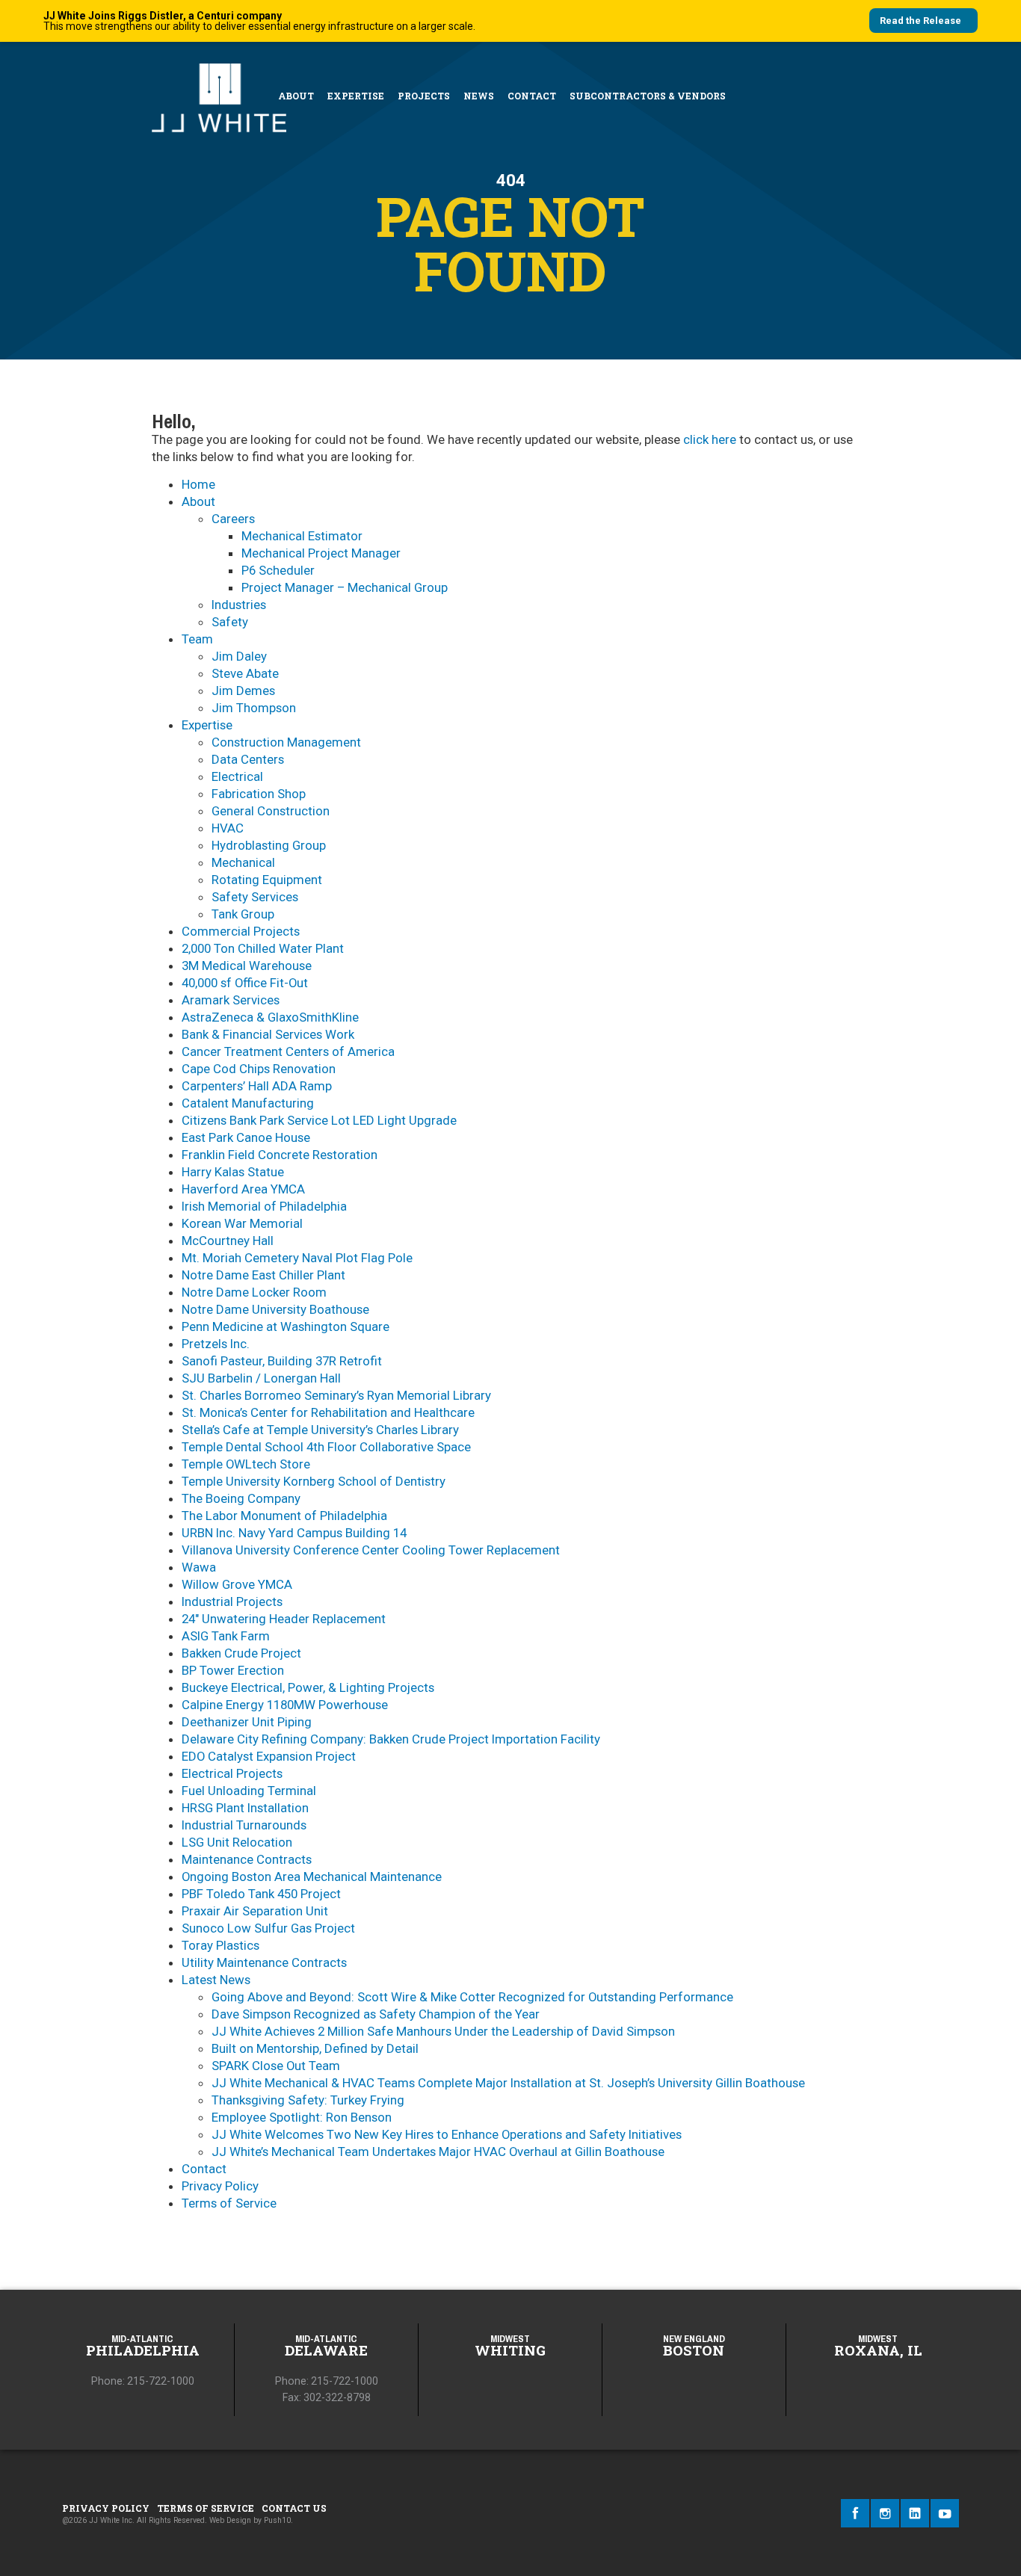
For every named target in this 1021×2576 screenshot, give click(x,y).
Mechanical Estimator (302, 536)
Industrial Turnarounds (244, 1825)
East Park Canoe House (246, 1137)
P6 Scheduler (278, 570)
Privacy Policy (220, 2186)
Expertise (356, 96)
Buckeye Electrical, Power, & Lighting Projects (308, 1687)
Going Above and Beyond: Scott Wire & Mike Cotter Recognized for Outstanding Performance (472, 1997)
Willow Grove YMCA (237, 1584)
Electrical (237, 776)
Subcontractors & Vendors (648, 96)
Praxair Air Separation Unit (255, 1911)
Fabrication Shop (259, 794)
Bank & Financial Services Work (268, 1034)
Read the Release (920, 21)
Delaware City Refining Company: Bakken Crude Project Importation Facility (391, 1739)
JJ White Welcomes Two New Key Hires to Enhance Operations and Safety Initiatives (447, 2134)
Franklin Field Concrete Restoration (280, 1155)
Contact (532, 96)
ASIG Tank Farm (226, 1636)
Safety (230, 622)
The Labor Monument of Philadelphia (284, 1516)
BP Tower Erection (233, 1670)
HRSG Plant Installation (245, 1808)
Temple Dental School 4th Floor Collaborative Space (326, 1447)
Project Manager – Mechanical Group (345, 587)
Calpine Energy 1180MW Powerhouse (285, 1705)
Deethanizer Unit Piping (247, 1722)
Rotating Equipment (267, 880)
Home (198, 484)
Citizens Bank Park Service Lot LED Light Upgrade (319, 1120)
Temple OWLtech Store (246, 1464)
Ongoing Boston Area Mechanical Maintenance (312, 1877)
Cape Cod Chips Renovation (259, 1069)
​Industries (239, 605)
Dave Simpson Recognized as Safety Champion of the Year (376, 2014)
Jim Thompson (254, 708)
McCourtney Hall (228, 1241)
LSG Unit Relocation (237, 1842)
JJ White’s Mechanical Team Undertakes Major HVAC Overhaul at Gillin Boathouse (438, 2152)
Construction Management (286, 742)
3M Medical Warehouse (247, 966)
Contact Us (294, 2508)
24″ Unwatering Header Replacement (284, 1619)
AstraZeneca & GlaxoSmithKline (270, 1017)
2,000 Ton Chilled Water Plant (263, 948)
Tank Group (243, 914)
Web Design (230, 2520)
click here (710, 439)
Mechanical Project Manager (321, 553)
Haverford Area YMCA (243, 1189)
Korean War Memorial (242, 1223)
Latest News (216, 1980)
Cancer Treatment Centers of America (288, 1051)
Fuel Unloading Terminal (249, 1791)
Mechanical (243, 862)
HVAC (228, 828)
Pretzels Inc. (216, 1344)
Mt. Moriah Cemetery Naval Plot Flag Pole (297, 1258)
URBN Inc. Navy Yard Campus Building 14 (294, 1533)
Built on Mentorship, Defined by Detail (315, 2048)
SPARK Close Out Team (276, 2066)
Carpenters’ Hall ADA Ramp (257, 1086)
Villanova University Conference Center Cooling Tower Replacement (371, 1550)
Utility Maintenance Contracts (264, 1962)
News (479, 96)
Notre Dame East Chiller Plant (263, 1275)
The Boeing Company (241, 1498)
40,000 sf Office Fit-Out (245, 983)
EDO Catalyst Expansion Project (269, 1756)
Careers (233, 519)
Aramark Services (231, 1000)
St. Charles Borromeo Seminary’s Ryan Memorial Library (336, 1395)
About (296, 96)
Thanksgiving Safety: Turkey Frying (308, 2100)
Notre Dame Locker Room (254, 1292)
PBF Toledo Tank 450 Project (261, 1894)
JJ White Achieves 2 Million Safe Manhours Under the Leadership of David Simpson (443, 2031)
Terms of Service (229, 2203)
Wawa (199, 1567)
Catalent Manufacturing (248, 1103)
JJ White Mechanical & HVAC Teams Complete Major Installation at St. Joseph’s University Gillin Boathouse (508, 2083)
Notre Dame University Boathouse (275, 1309)
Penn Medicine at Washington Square (286, 1326)
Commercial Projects (241, 931)
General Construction (271, 811)
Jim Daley (239, 656)
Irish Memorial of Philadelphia (264, 1206)
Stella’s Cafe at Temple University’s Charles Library (320, 1430)
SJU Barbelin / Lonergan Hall (261, 1378)
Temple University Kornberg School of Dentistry (314, 1481)
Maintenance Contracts (247, 1859)
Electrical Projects (232, 1773)
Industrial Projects (232, 1601)
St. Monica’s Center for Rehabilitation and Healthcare (328, 1412)
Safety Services (255, 897)
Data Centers (248, 759)
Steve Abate (245, 673)
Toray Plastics (220, 1945)
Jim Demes (243, 691)
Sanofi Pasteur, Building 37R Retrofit (282, 1361)
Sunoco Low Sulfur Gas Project (268, 1928)
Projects (424, 96)
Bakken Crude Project (241, 1653)
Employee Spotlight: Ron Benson (302, 2117)
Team (197, 639)
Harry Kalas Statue (233, 1172)
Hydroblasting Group (269, 845)
